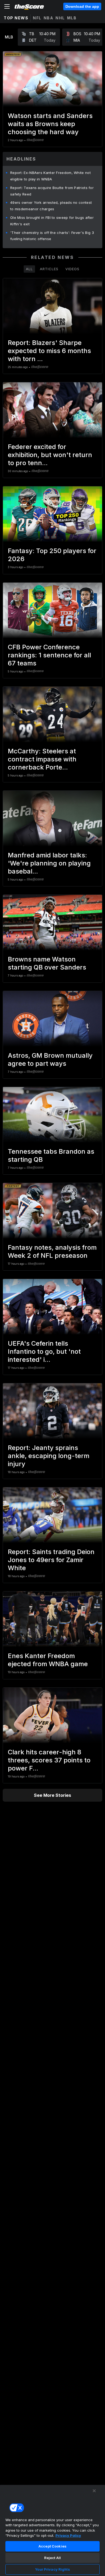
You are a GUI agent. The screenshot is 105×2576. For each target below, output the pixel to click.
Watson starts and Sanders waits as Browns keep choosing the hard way (50, 124)
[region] (52, 2530)
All (29, 269)
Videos (72, 269)
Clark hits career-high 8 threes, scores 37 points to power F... (49, 1760)
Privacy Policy (68, 2535)
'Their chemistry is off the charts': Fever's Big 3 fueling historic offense (52, 236)
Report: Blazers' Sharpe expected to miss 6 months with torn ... (49, 351)
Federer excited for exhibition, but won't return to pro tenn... (50, 455)
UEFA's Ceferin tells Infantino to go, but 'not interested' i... (44, 1351)
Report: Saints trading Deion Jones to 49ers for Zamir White (51, 1560)
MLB (72, 18)
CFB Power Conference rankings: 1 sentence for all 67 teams (49, 655)
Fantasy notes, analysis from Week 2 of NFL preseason (52, 1251)
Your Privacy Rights (52, 2569)
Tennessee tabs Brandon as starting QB (51, 1155)
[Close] (94, 2491)
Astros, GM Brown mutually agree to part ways (50, 1059)
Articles (49, 269)
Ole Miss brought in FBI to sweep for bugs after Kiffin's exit (52, 221)
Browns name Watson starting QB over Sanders (47, 963)
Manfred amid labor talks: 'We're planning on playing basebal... (49, 863)
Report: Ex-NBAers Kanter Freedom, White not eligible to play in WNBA (50, 176)
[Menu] (7, 6)
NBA (49, 18)
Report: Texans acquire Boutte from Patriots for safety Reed (52, 191)
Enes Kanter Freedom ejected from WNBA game (48, 1660)
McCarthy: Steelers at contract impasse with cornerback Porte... (42, 759)
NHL (60, 18)
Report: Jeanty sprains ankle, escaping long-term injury (49, 1456)
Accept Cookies (52, 2546)
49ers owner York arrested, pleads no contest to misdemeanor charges (51, 206)
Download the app (82, 6)
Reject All (52, 2558)
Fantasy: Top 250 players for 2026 (52, 555)
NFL (37, 18)
